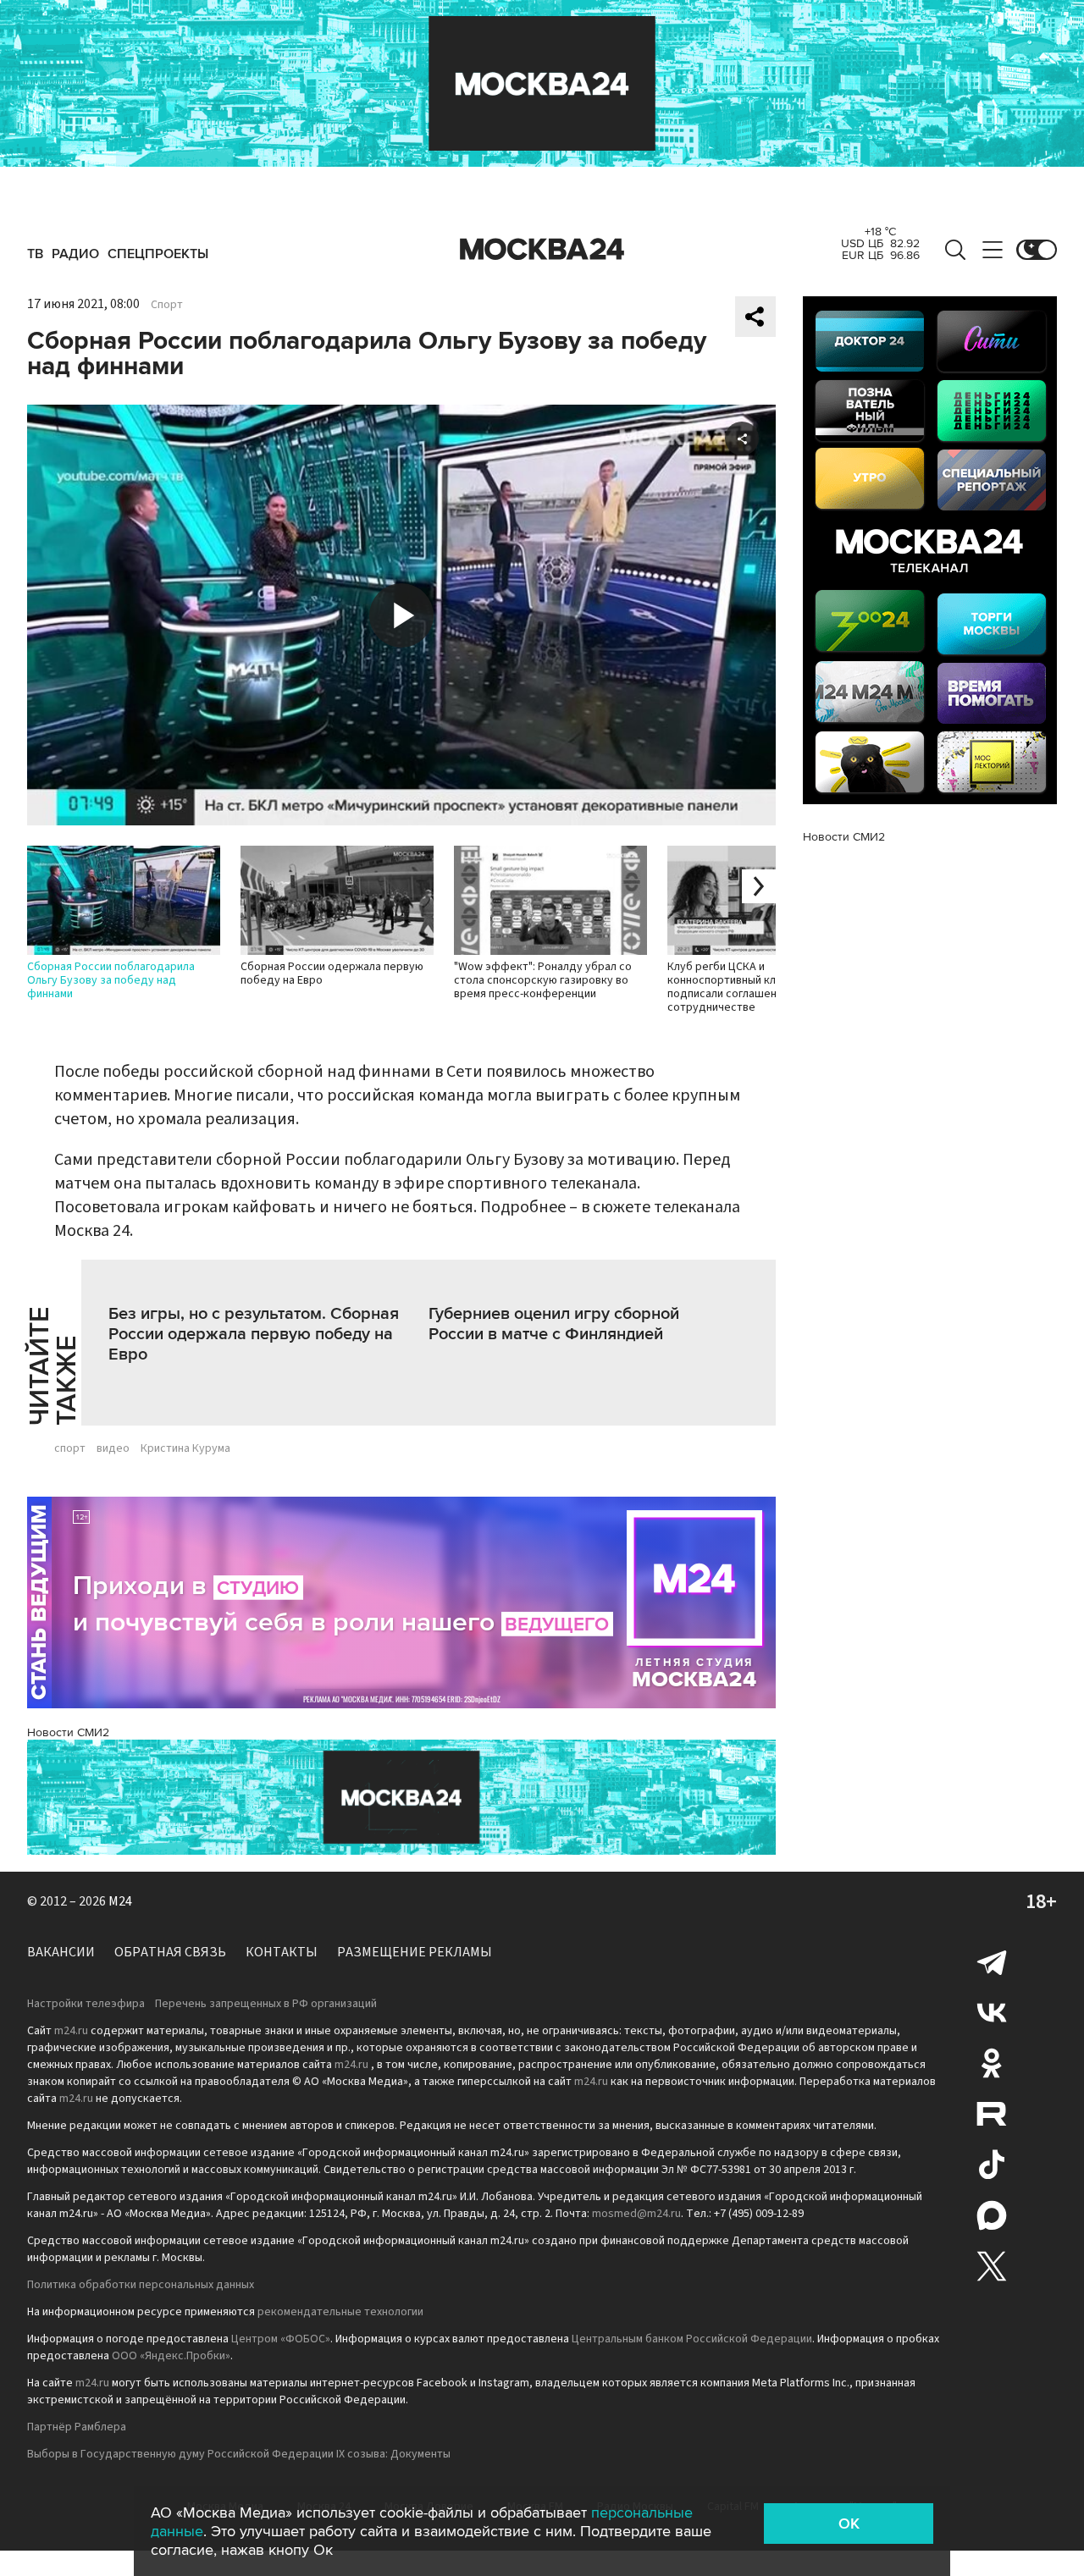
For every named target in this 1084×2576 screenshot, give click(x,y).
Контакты (282, 1952)
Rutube (992, 2114)
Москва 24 (542, 250)
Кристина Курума (185, 1448)
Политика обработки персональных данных (141, 2285)
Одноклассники (992, 2063)
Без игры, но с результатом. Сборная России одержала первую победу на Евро (254, 1334)
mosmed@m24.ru (636, 2214)
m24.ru (71, 2031)
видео (113, 1448)
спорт (70, 1448)
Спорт (167, 305)
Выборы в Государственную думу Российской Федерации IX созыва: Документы (239, 2454)
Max (992, 2215)
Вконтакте (992, 2012)
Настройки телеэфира (86, 2004)
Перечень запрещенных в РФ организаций (266, 2004)
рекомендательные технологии (340, 2312)
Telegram (992, 1961)
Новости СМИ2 (68, 1732)
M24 (120, 1901)
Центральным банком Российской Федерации (692, 2339)
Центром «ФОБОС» (281, 2339)
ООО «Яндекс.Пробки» (171, 2356)
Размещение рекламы (415, 1952)
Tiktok (992, 2165)
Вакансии (61, 1952)
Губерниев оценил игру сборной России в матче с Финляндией (554, 1324)
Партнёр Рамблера (77, 2427)
